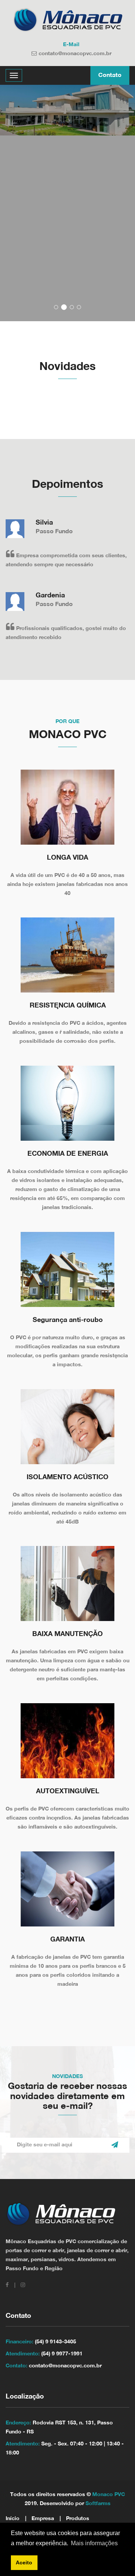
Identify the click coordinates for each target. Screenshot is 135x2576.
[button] (56, 307)
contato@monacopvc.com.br (75, 54)
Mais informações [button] (94, 2543)
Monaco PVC (109, 2495)
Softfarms (98, 2504)
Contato (110, 75)
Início (13, 2519)
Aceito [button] (24, 2562)
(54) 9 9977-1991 (62, 2354)
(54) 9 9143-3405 (55, 2342)
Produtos (78, 2519)
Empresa (43, 2519)
